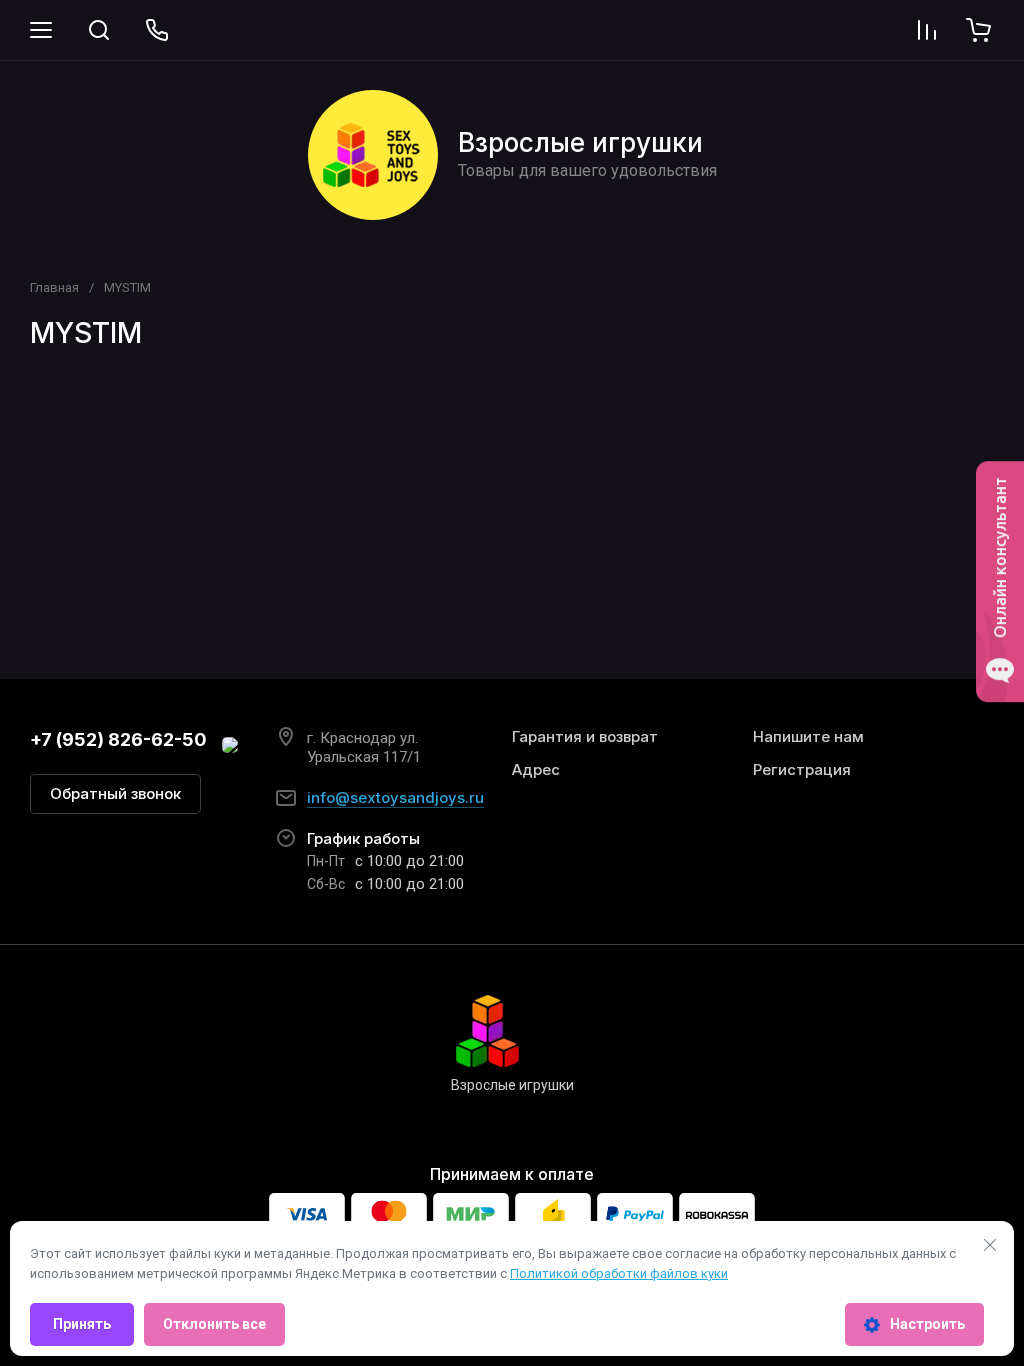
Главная (54, 287)
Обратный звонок (115, 793)
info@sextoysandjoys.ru (395, 797)
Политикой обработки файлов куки (619, 1273)
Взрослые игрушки (580, 142)
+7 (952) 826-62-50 (118, 739)
